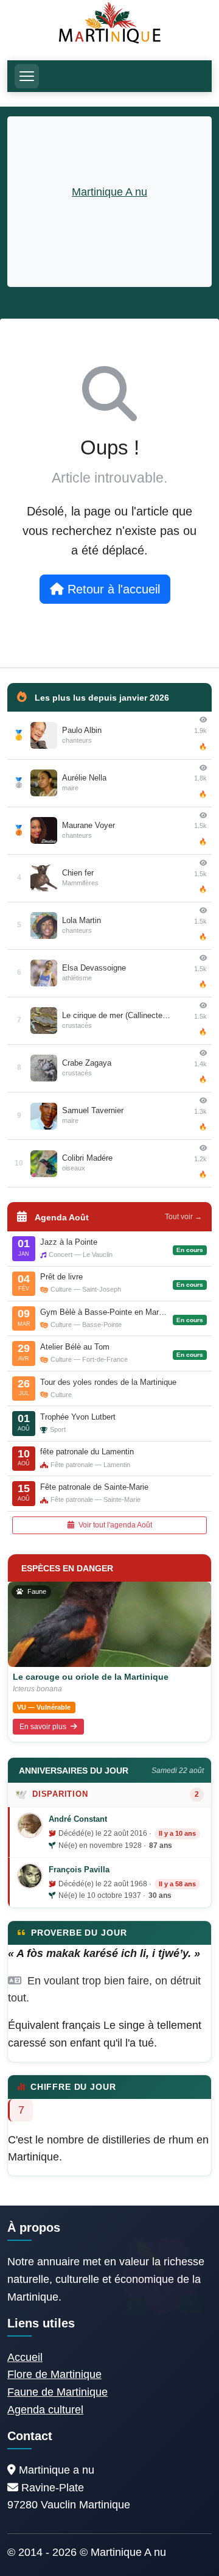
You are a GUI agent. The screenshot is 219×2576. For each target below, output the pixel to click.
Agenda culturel (45, 2410)
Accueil (25, 2357)
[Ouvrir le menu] (27, 76)
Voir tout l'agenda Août (114, 1525)
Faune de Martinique (57, 2392)
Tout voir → (183, 1217)
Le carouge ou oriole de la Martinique (91, 1677)
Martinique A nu (109, 192)
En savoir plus (44, 1727)
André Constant (78, 1819)
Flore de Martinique (54, 2374)
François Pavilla (79, 1870)
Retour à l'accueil (112, 589)
